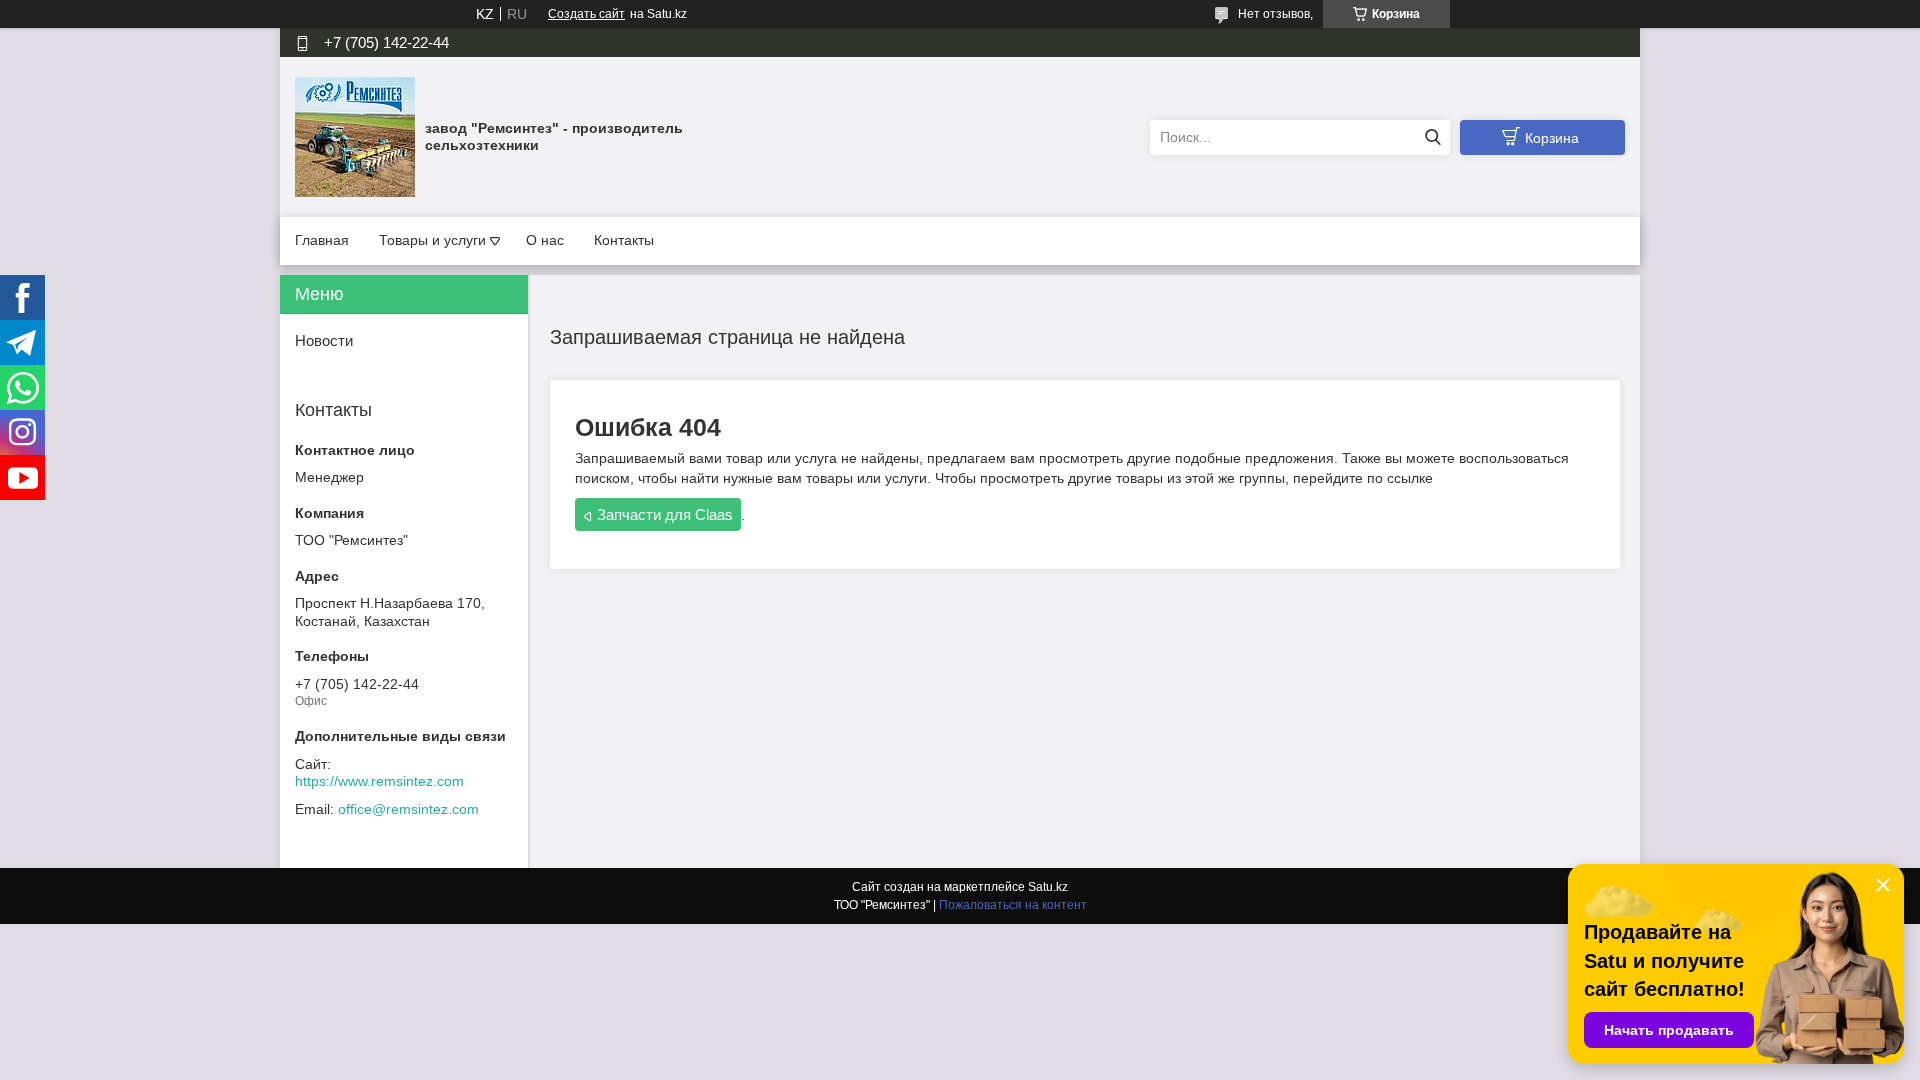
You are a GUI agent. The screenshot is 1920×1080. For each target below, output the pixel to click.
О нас (545, 240)
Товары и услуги (432, 240)
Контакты (624, 240)
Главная (322, 240)
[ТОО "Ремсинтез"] (355, 136)
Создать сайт (586, 14)
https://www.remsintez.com (379, 781)
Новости (324, 340)
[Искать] (1432, 137)
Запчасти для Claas (665, 514)
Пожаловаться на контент (1013, 905)
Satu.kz (1048, 887)
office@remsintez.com (408, 809)
